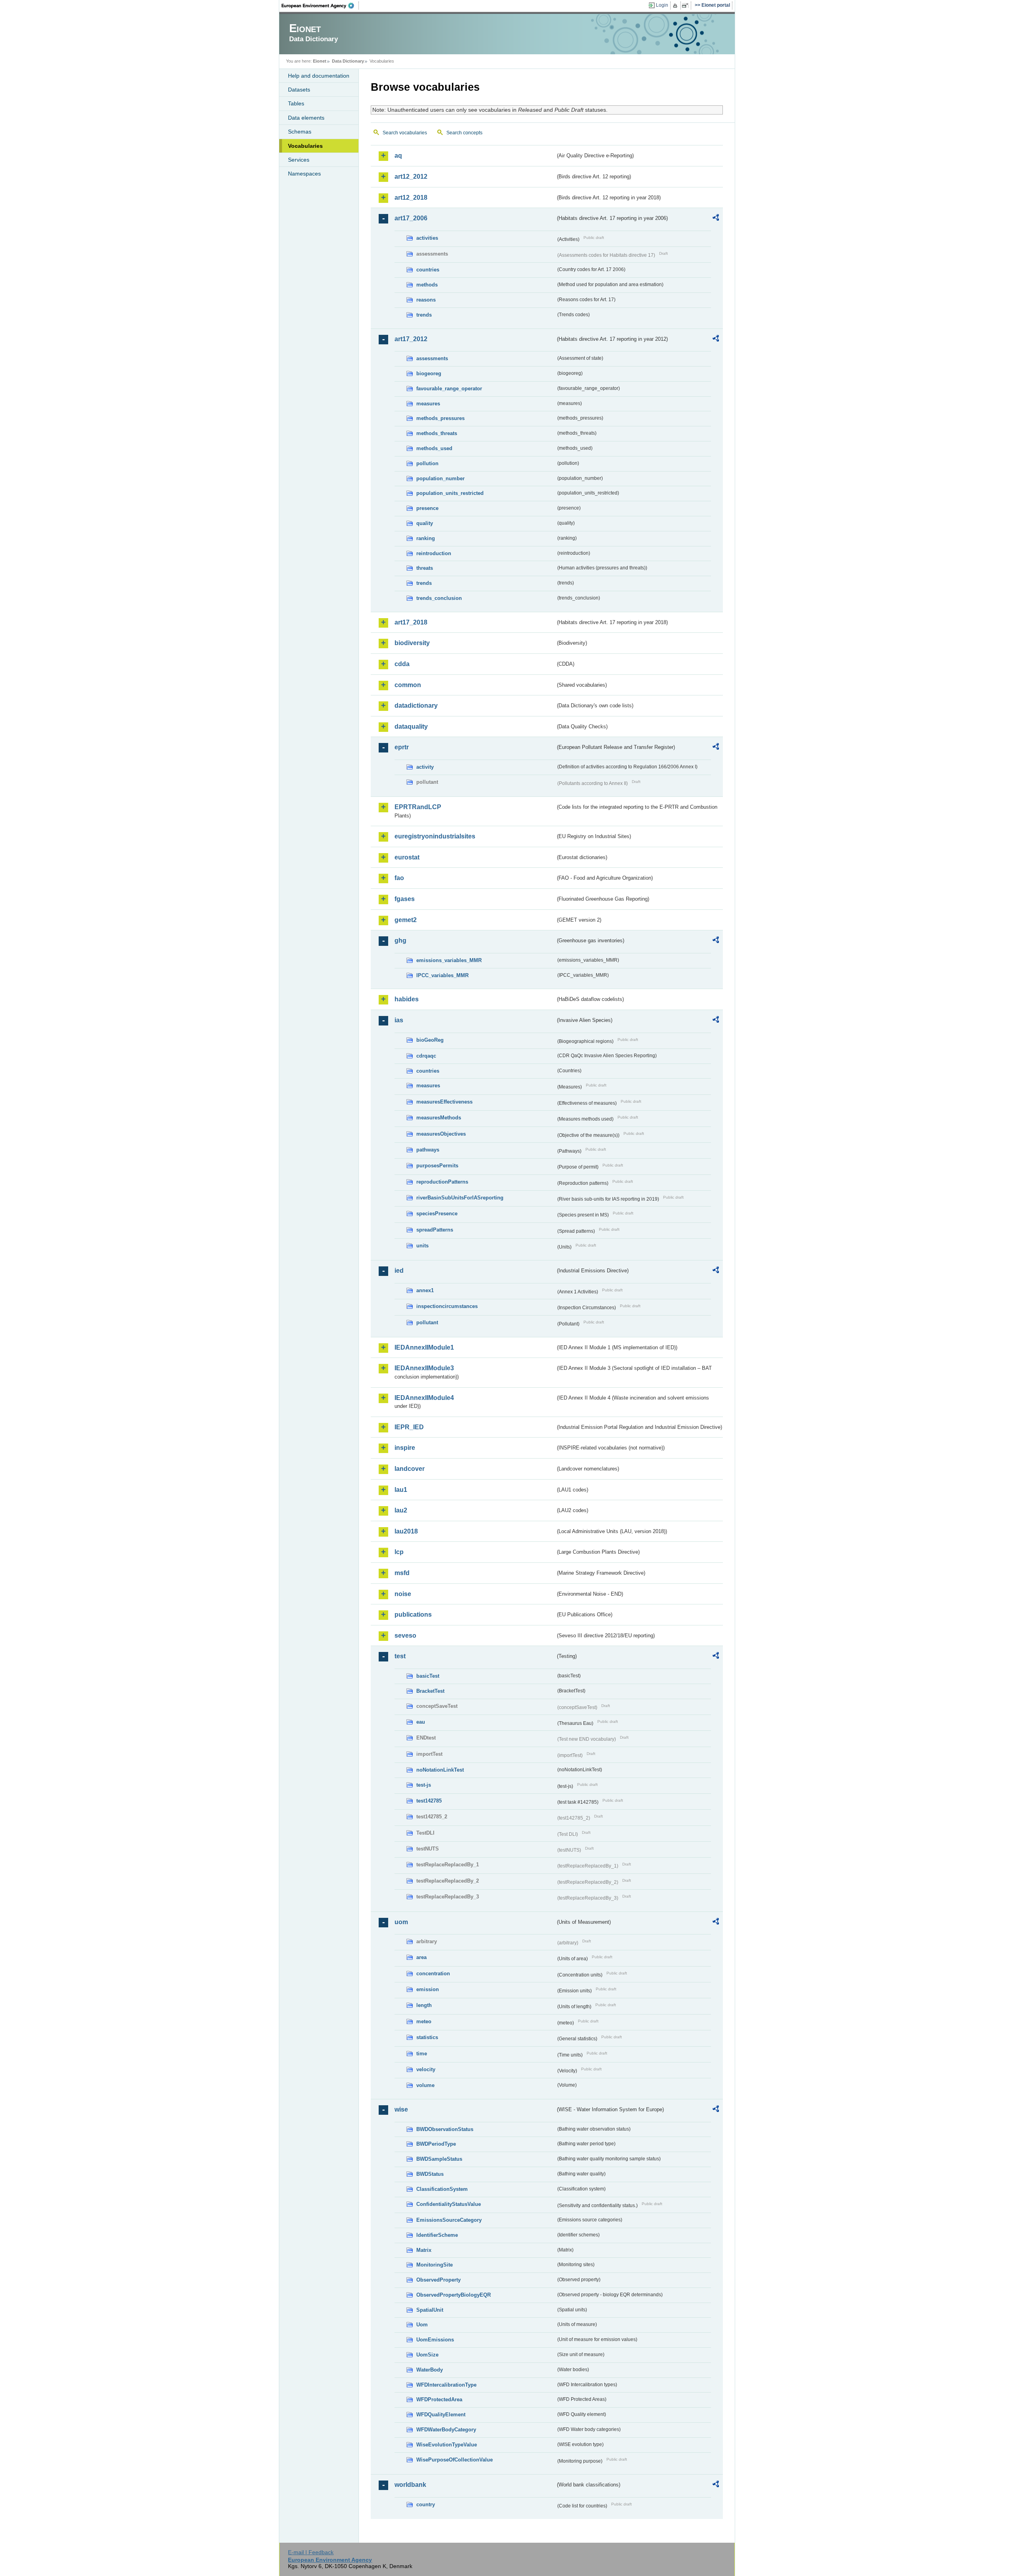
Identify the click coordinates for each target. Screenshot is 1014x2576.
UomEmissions (435, 2340)
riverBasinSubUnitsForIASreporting (460, 1198)
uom (401, 1922)
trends (424, 315)
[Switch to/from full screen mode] (687, 6)
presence (427, 508)
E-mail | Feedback (311, 2552)
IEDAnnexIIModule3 (424, 1368)
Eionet (320, 61)
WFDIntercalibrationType (446, 2385)
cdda (402, 664)
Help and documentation (319, 76)
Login (662, 5)
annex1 (425, 1290)
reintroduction (434, 553)
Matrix (424, 2250)
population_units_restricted (450, 493)
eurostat (407, 857)
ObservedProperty (438, 2280)
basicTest (428, 1676)
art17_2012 (411, 339)
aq (398, 156)
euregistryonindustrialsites (435, 836)
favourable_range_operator (449, 389)
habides (407, 999)
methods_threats (437, 433)
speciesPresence (437, 1214)
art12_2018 (411, 198)
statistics (427, 2037)
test (400, 1656)
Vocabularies (305, 146)
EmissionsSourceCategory (449, 2220)
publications (413, 1615)
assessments (432, 358)
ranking (426, 538)
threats (425, 568)
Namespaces (304, 174)
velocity (426, 2069)
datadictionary (416, 706)
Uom (422, 2325)
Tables (296, 103)
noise (403, 1594)
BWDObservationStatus (445, 2129)
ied (399, 1271)
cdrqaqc (426, 1056)
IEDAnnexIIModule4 (424, 1398)
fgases (405, 899)
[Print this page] (676, 6)
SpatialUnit (430, 2310)
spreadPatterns (435, 1230)
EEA (320, 6)
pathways (428, 1150)
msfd (402, 1573)
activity (425, 767)
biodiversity (412, 643)
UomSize (427, 2355)
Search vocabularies (405, 133)
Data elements (306, 118)
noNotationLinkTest (440, 1770)
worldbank (410, 2485)
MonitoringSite (435, 2265)
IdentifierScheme (437, 2235)
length (424, 2005)
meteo (424, 2021)
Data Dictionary (348, 61)
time (422, 2054)
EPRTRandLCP (418, 807)
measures (428, 404)
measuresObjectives (441, 1134)
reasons (426, 300)
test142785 (429, 1801)
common (408, 685)
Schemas (300, 132)
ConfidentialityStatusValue (449, 2204)
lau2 (401, 1510)
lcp (399, 1552)
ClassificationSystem (442, 2189)
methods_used (434, 448)
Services (299, 160)
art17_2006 (411, 218)
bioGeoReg (430, 1040)
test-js (424, 1785)
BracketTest (430, 1691)
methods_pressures (440, 418)
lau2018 (406, 1531)
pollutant (427, 1322)
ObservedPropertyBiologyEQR (454, 2295)
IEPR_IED (409, 1427)
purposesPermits (437, 1166)
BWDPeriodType (436, 2144)
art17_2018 (411, 622)
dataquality (411, 727)
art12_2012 (411, 177)
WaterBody (430, 2370)
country (426, 2504)
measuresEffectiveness (444, 1102)
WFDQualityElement (441, 2415)
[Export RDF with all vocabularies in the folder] (716, 219)
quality (425, 523)
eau (421, 1722)
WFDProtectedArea (439, 2399)
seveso (405, 1636)
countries (428, 270)
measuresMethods (439, 1118)
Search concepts (464, 133)
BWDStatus (430, 2174)
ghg (400, 940)
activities (427, 238)
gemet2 (406, 920)
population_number (440, 478)
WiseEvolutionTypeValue (447, 2445)
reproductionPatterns (442, 1182)
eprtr (402, 747)
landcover (410, 1469)
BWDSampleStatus (439, 2159)
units (422, 1246)
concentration (433, 1974)
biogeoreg (429, 373)
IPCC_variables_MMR (442, 975)
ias (399, 1020)
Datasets (299, 90)
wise (401, 2109)
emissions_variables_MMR (449, 960)
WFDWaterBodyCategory (446, 2430)
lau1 (401, 1490)
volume (425, 2085)
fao (399, 878)
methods (427, 285)
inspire (405, 1448)
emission (428, 1989)
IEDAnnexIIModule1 (424, 1347)
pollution (427, 463)
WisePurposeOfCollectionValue (455, 2460)
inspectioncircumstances (447, 1306)
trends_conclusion (439, 598)
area (421, 1957)
